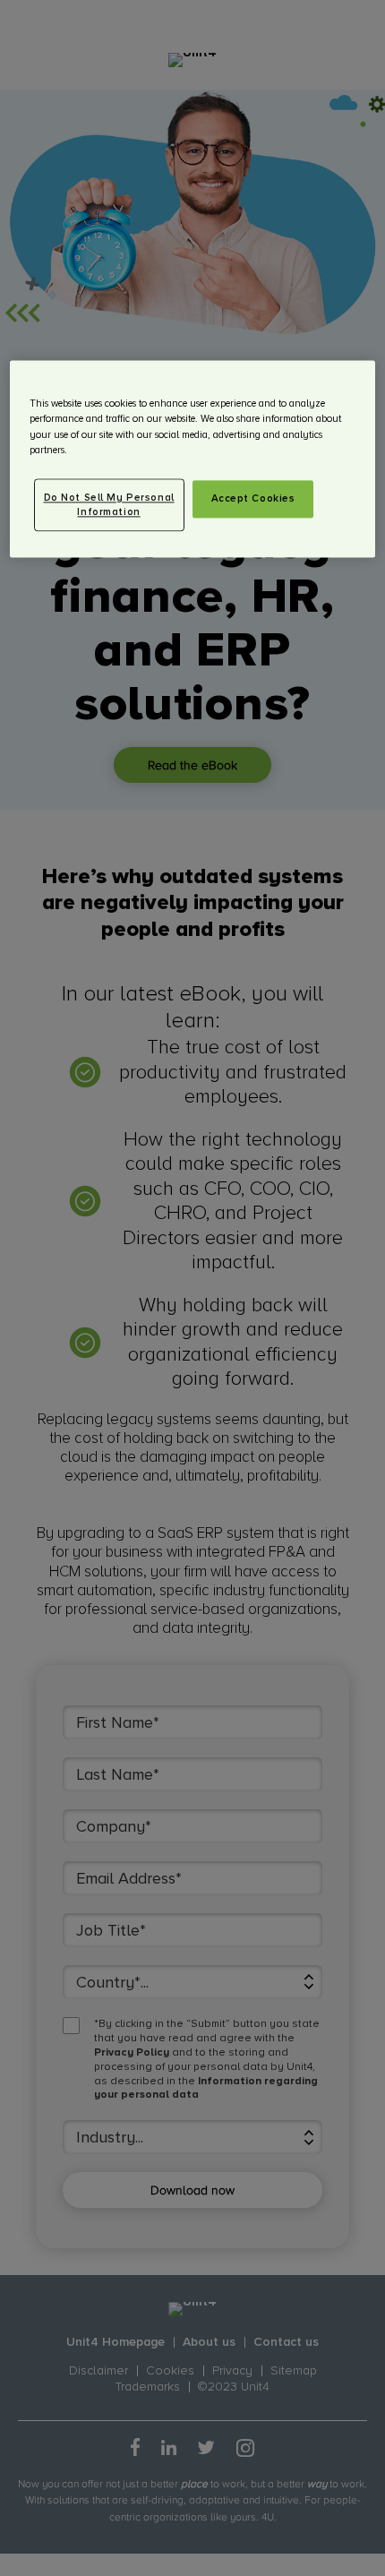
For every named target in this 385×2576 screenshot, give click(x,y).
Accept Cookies (253, 498)
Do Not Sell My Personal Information (109, 505)
